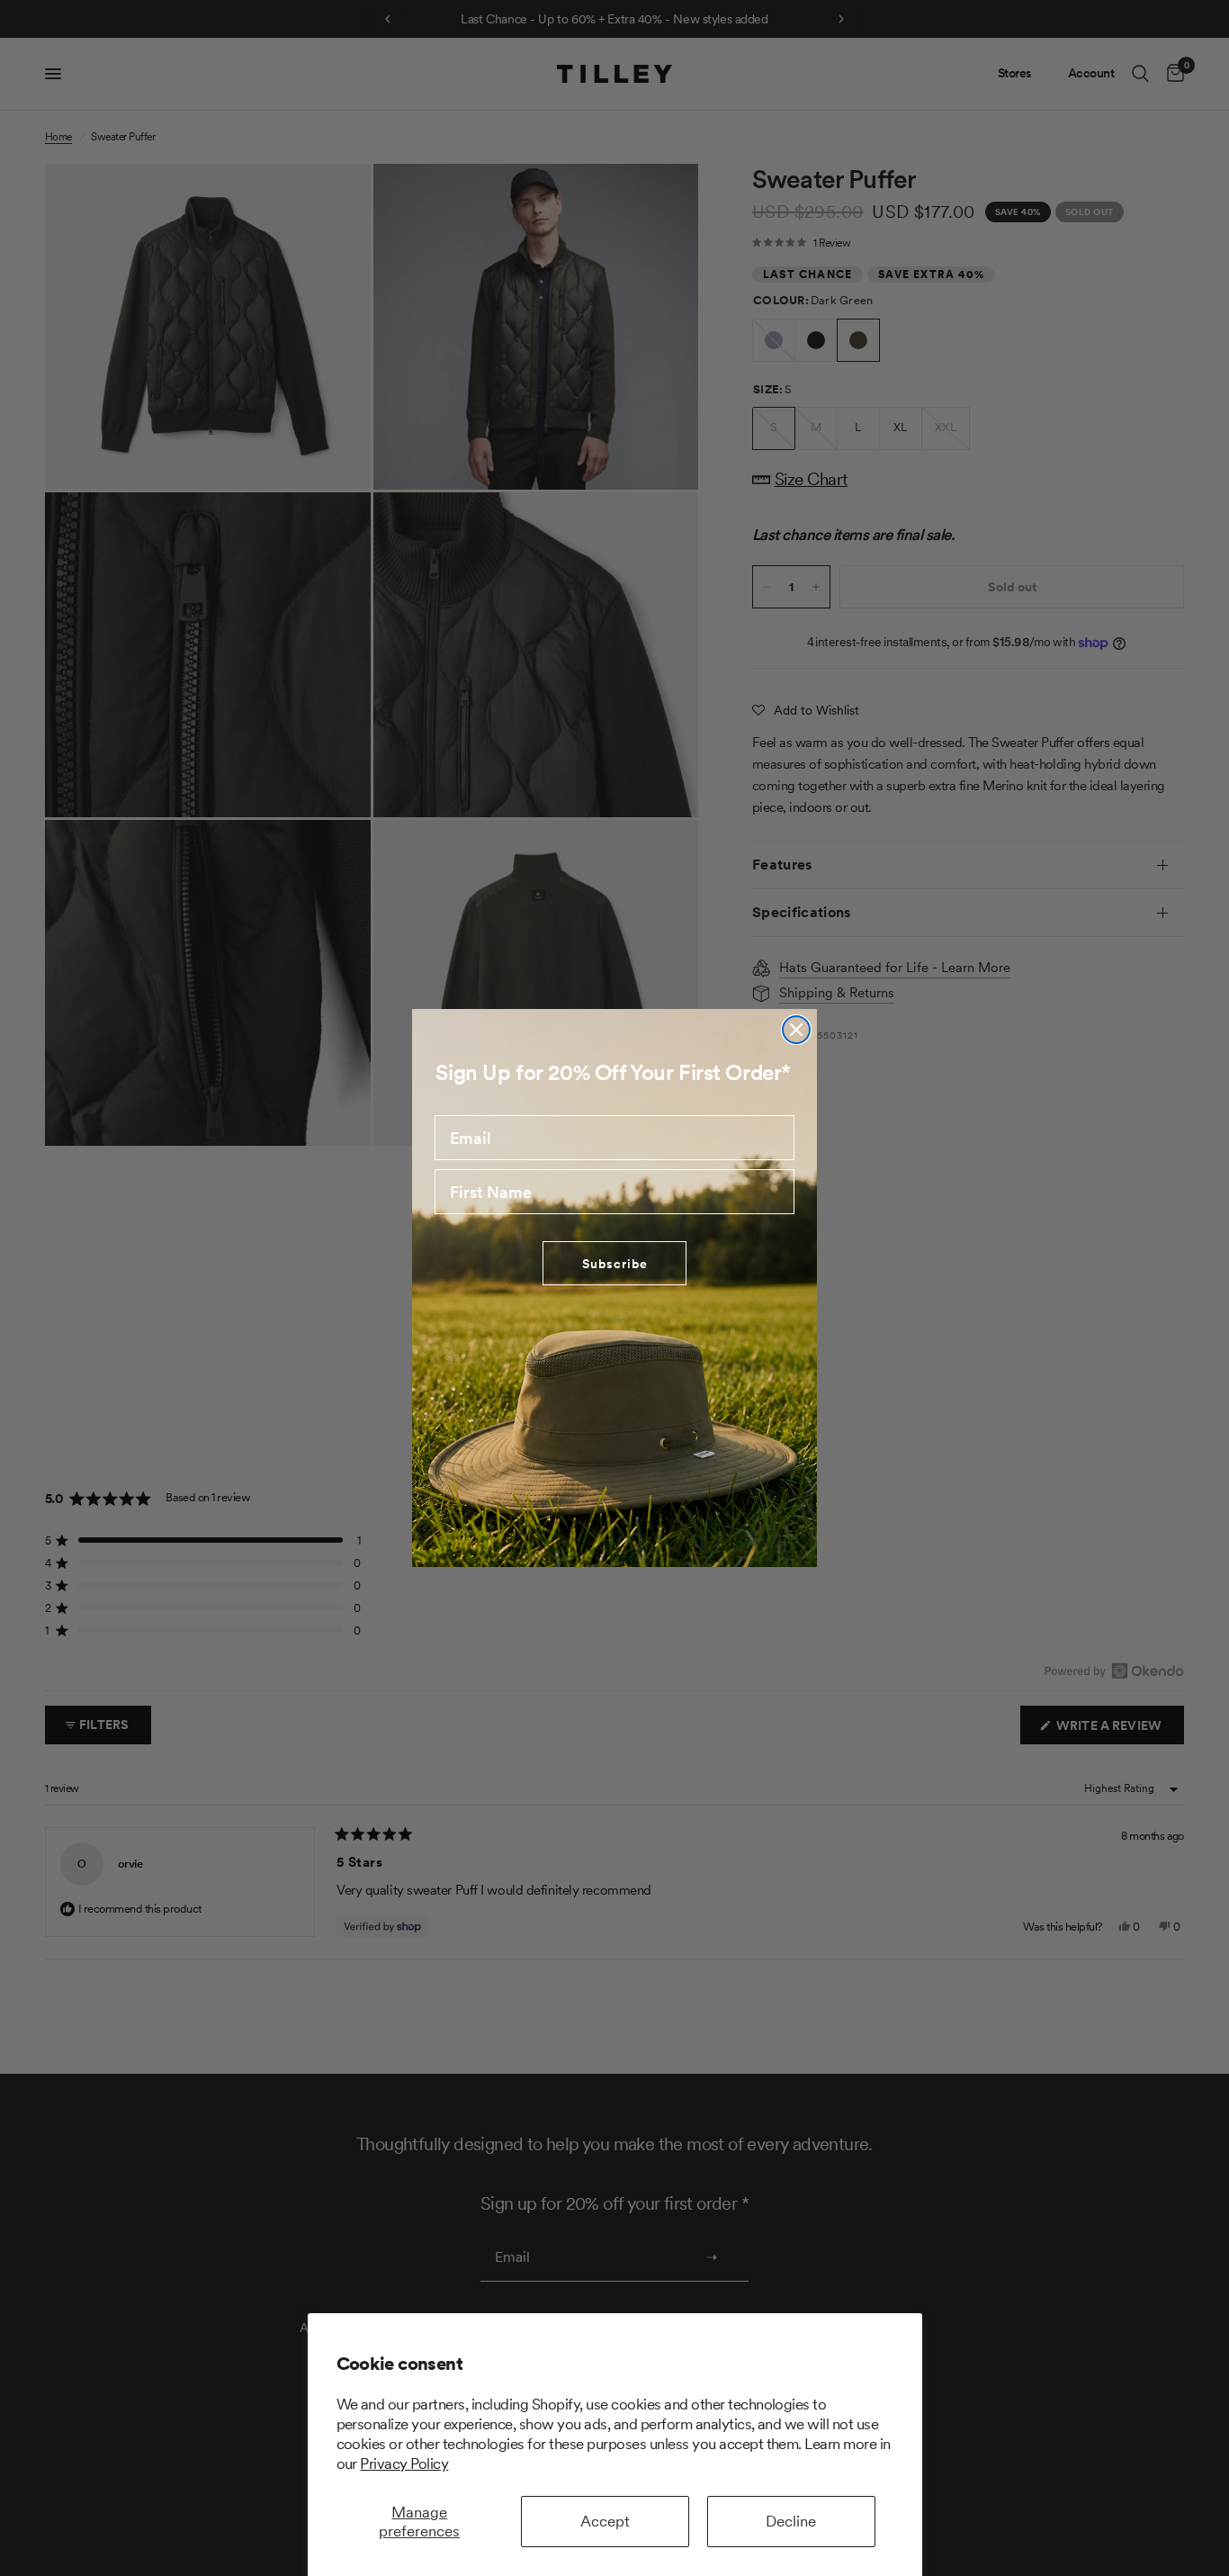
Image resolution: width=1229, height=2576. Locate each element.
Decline (791, 2521)
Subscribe (615, 1264)
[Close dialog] (796, 1030)
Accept (605, 2521)
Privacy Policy (404, 2463)
